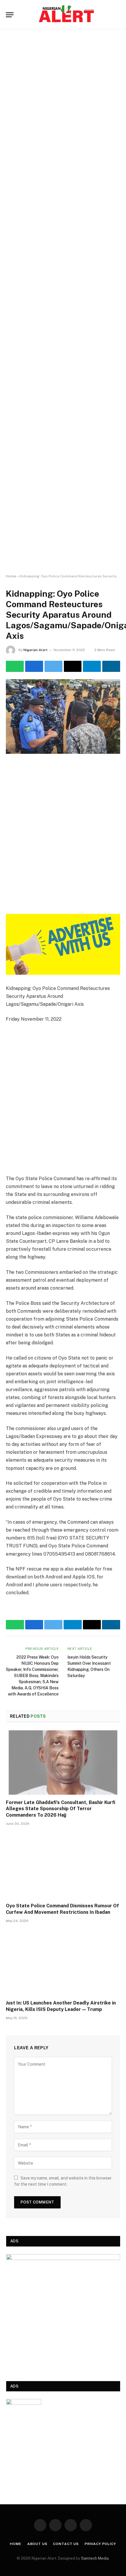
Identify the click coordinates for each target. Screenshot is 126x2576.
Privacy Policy (100, 2544)
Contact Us (66, 2544)
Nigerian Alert (35, 650)
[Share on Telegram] (92, 666)
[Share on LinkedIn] (111, 666)
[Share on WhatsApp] (15, 666)
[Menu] (10, 15)
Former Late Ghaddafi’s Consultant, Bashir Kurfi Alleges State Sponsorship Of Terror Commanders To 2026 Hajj (61, 1809)
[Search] (118, 15)
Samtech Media (95, 2558)
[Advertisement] (63, 302)
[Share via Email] (73, 666)
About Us (37, 2544)
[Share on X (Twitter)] (53, 666)
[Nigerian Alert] (66, 15)
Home (11, 576)
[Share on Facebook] (34, 666)
